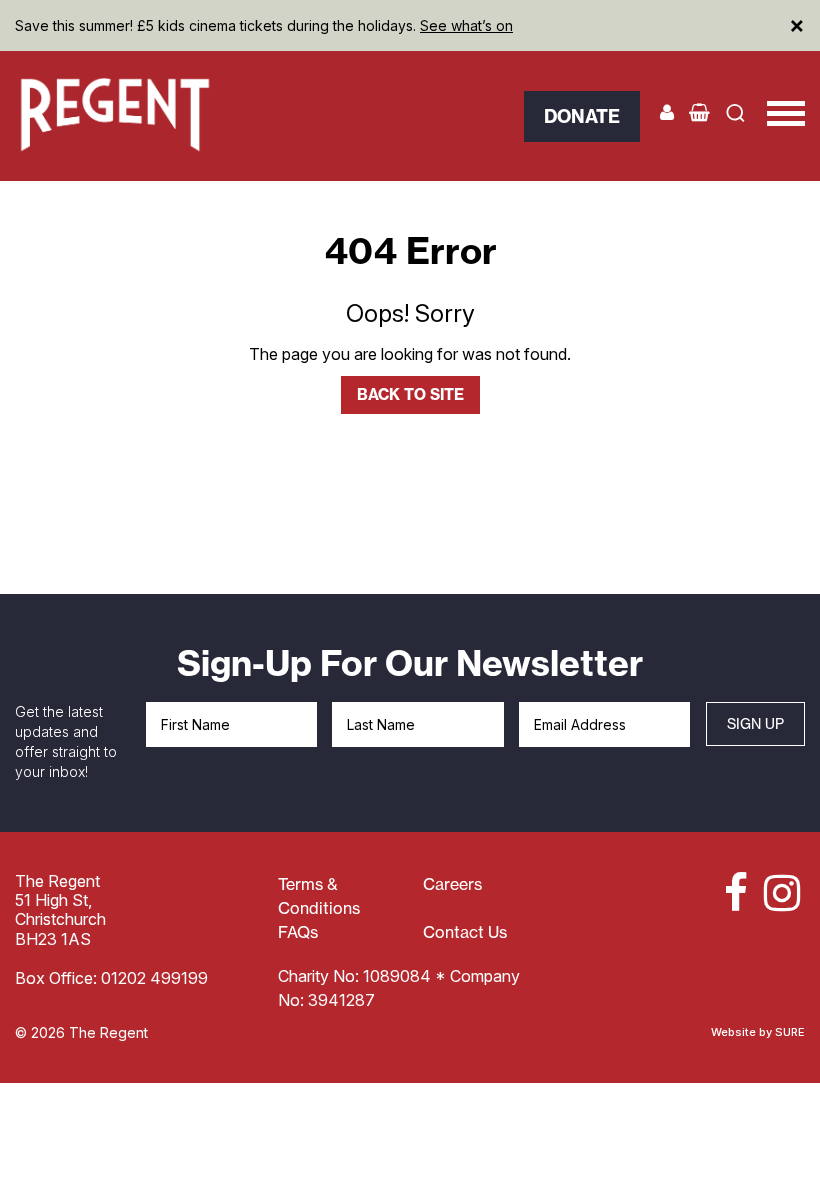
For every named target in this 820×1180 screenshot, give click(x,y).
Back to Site (410, 394)
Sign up (755, 723)
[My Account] (667, 112)
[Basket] (699, 112)
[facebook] (727, 893)
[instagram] (779, 893)
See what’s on (466, 25)
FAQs (298, 932)
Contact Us (465, 932)
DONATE (582, 116)
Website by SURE (758, 1032)
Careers (452, 884)
